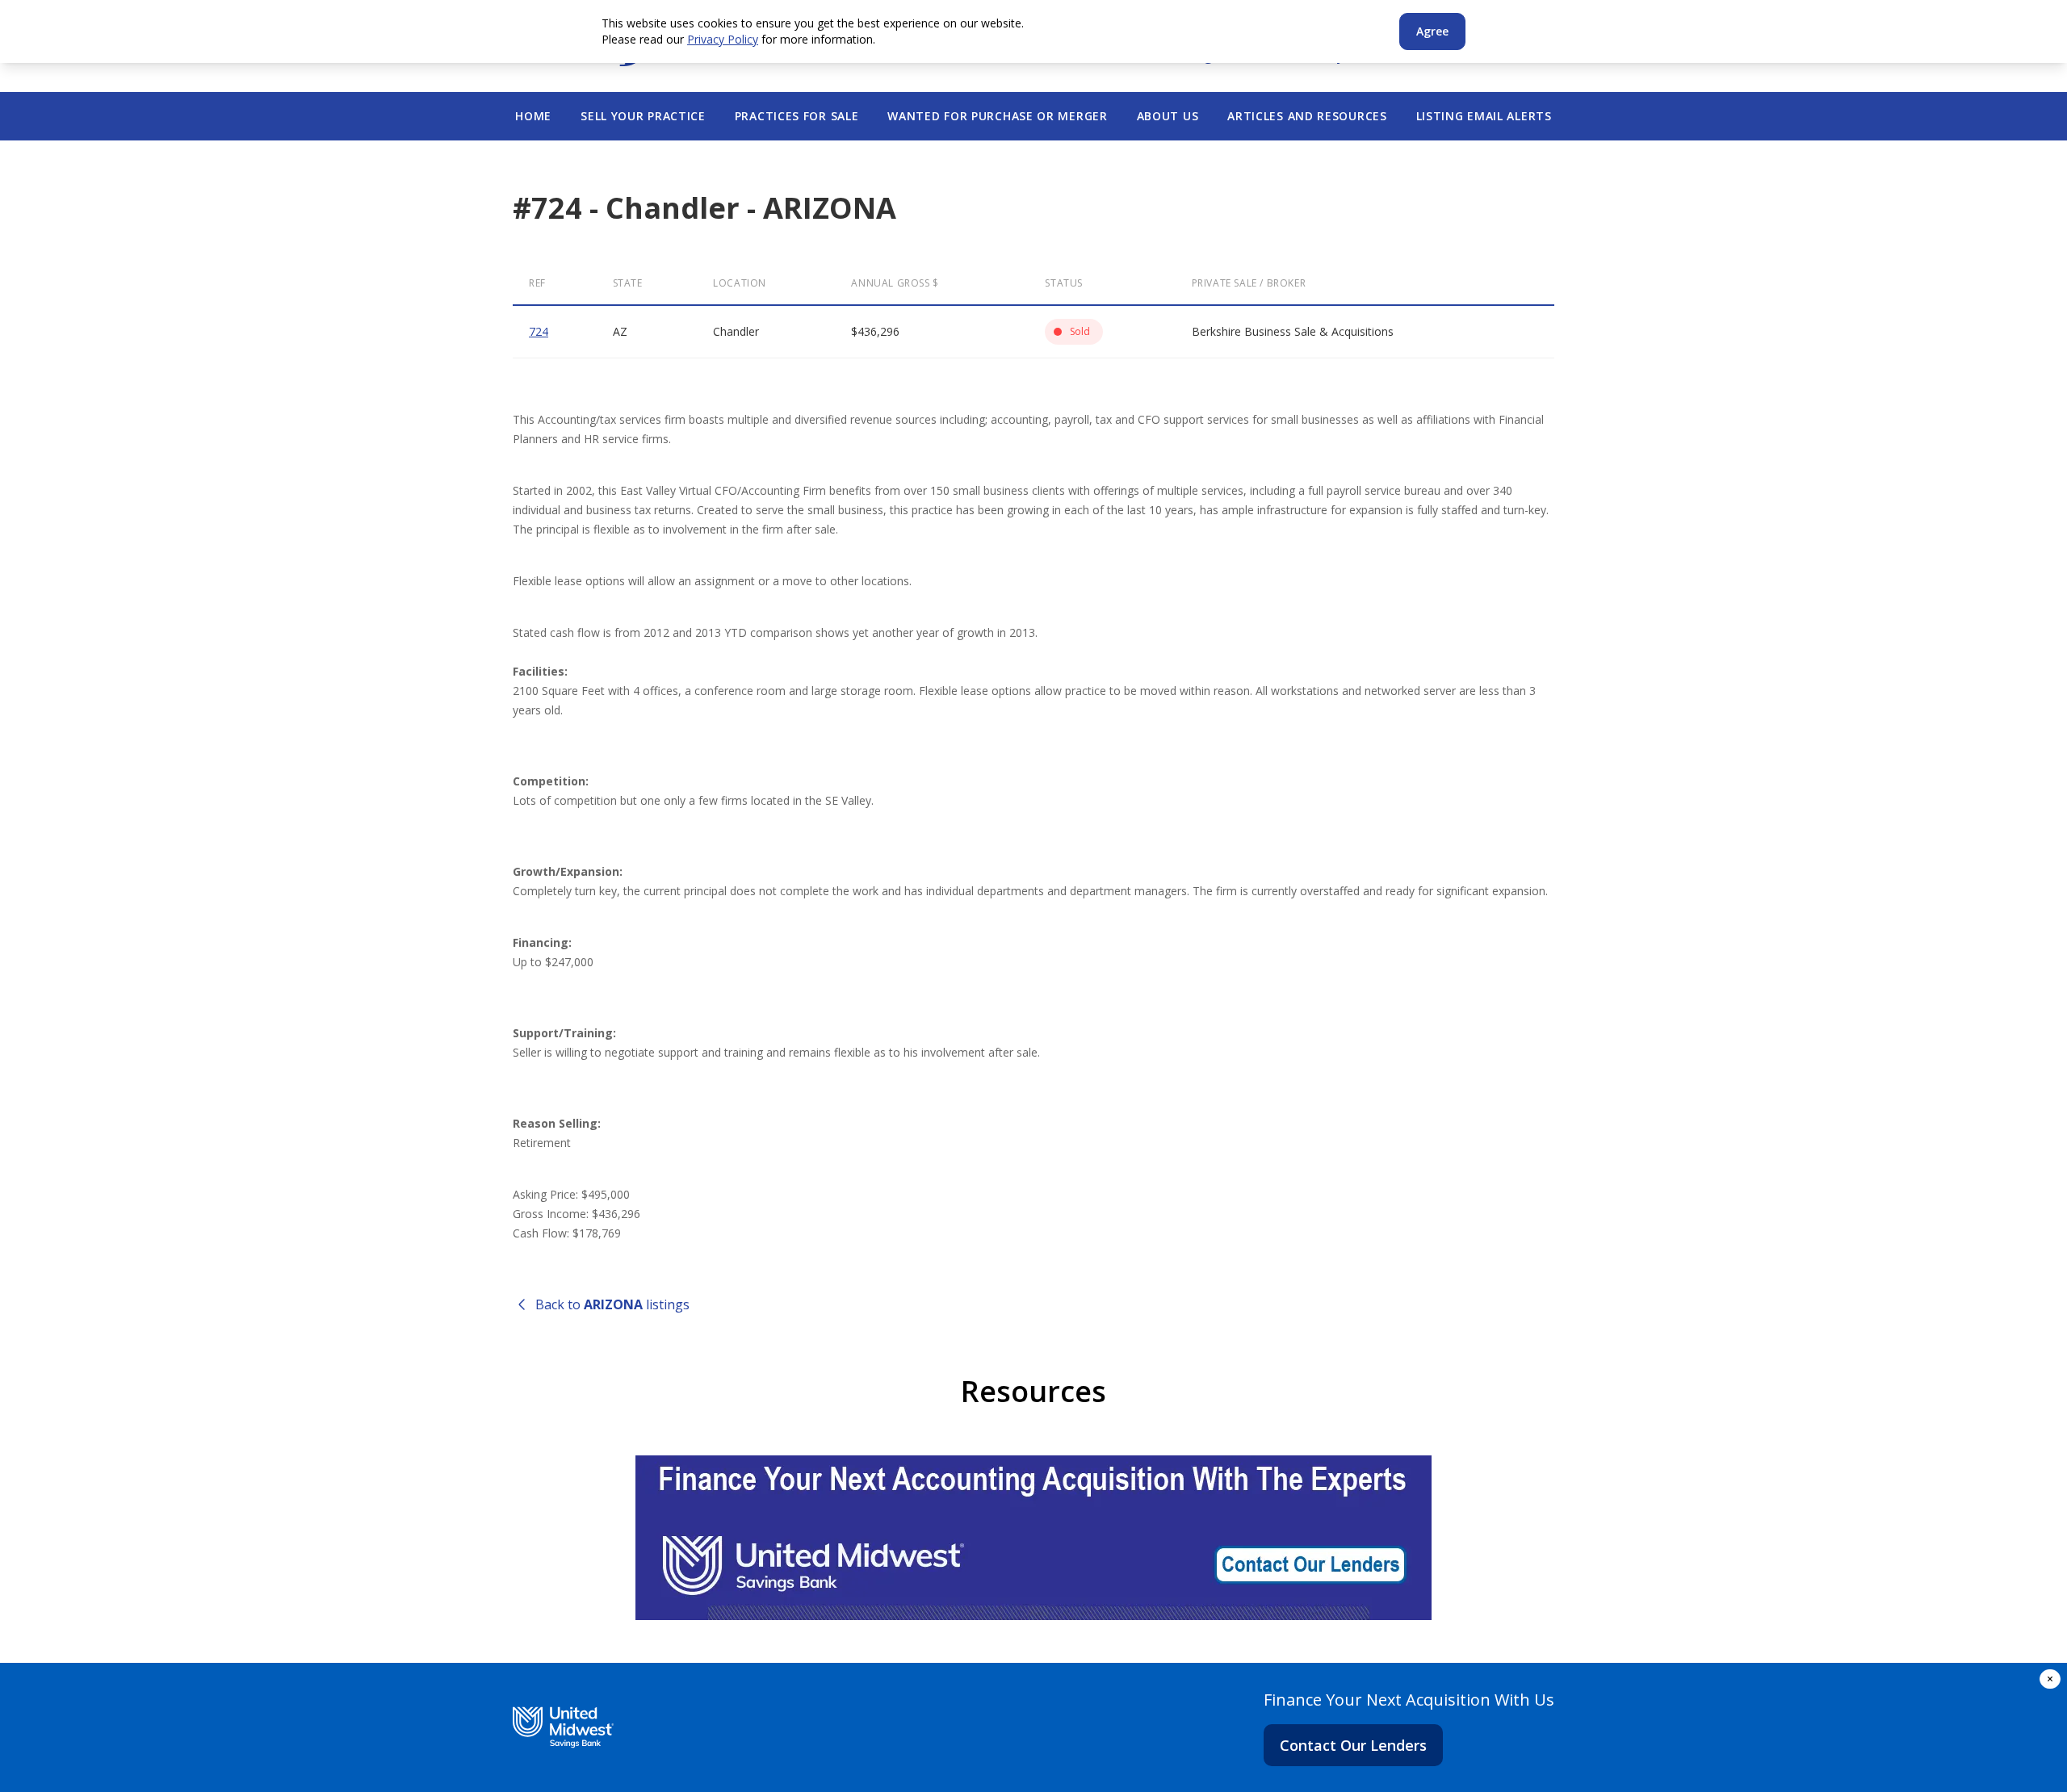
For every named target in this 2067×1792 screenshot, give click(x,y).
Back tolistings (612, 1304)
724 (539, 331)
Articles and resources (1307, 116)
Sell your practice (643, 116)
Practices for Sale (797, 116)
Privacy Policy (723, 39)
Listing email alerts (1484, 116)
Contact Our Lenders (1353, 1745)
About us (1168, 116)
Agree (1432, 31)
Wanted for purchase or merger (997, 116)
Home (533, 116)
